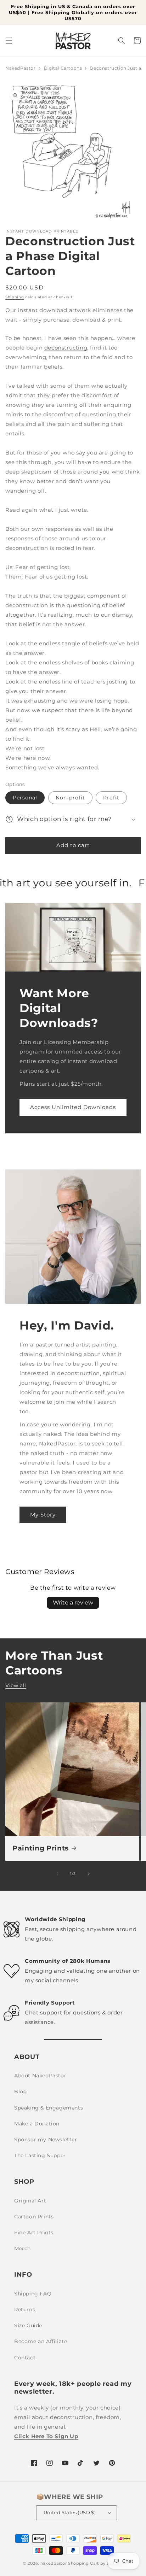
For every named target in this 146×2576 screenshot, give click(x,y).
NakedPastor (21, 68)
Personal (25, 798)
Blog (21, 2091)
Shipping (15, 297)
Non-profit (70, 798)
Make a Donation (37, 2124)
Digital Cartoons (64, 68)
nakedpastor (54, 2563)
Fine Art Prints (34, 2232)
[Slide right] (89, 1874)
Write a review (73, 1603)
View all (16, 1685)
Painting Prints (41, 1848)
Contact (25, 2358)
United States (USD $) (70, 2512)
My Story (43, 1515)
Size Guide (28, 2325)
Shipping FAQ (33, 2294)
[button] (9, 41)
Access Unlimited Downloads (73, 1107)
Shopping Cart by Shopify (96, 2563)
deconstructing (66, 348)
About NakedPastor (40, 2076)
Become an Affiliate (41, 2341)
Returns (25, 2310)
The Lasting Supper (40, 2155)
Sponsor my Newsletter (46, 2140)
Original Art (30, 2201)
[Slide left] (57, 1874)
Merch (23, 2248)
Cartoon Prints (34, 2217)
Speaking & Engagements (49, 2108)
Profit (111, 798)
